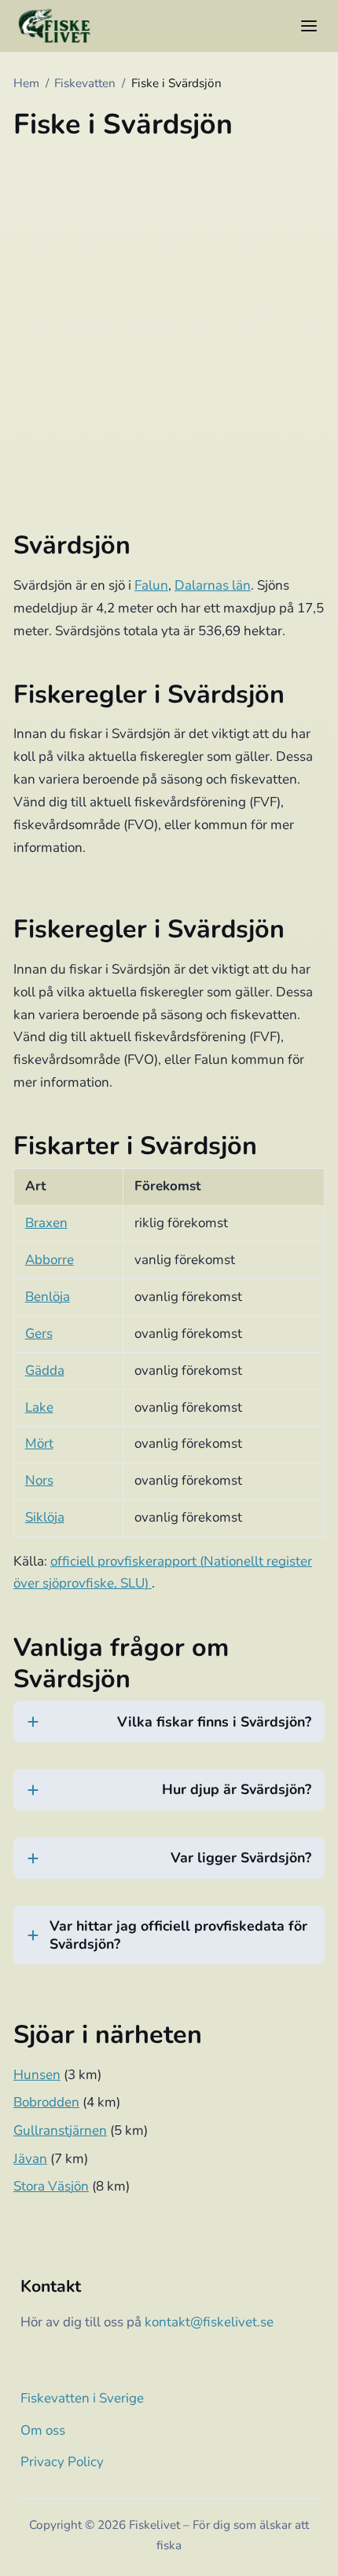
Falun (151, 585)
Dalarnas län (213, 585)
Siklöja (45, 1517)
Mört (39, 1443)
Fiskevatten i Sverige (82, 2398)
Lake (39, 1407)
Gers (39, 1334)
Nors (39, 1480)
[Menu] (309, 26)
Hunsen (37, 2075)
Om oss (43, 2430)
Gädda (45, 1370)
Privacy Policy (62, 2462)
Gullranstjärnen (60, 2130)
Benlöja (48, 1297)
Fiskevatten (85, 83)
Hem (26, 83)
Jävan (30, 2159)
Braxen (46, 1223)
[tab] (169, 1731)
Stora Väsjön (51, 2186)
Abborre (50, 1260)
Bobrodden (46, 2102)
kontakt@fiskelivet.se (209, 2322)
